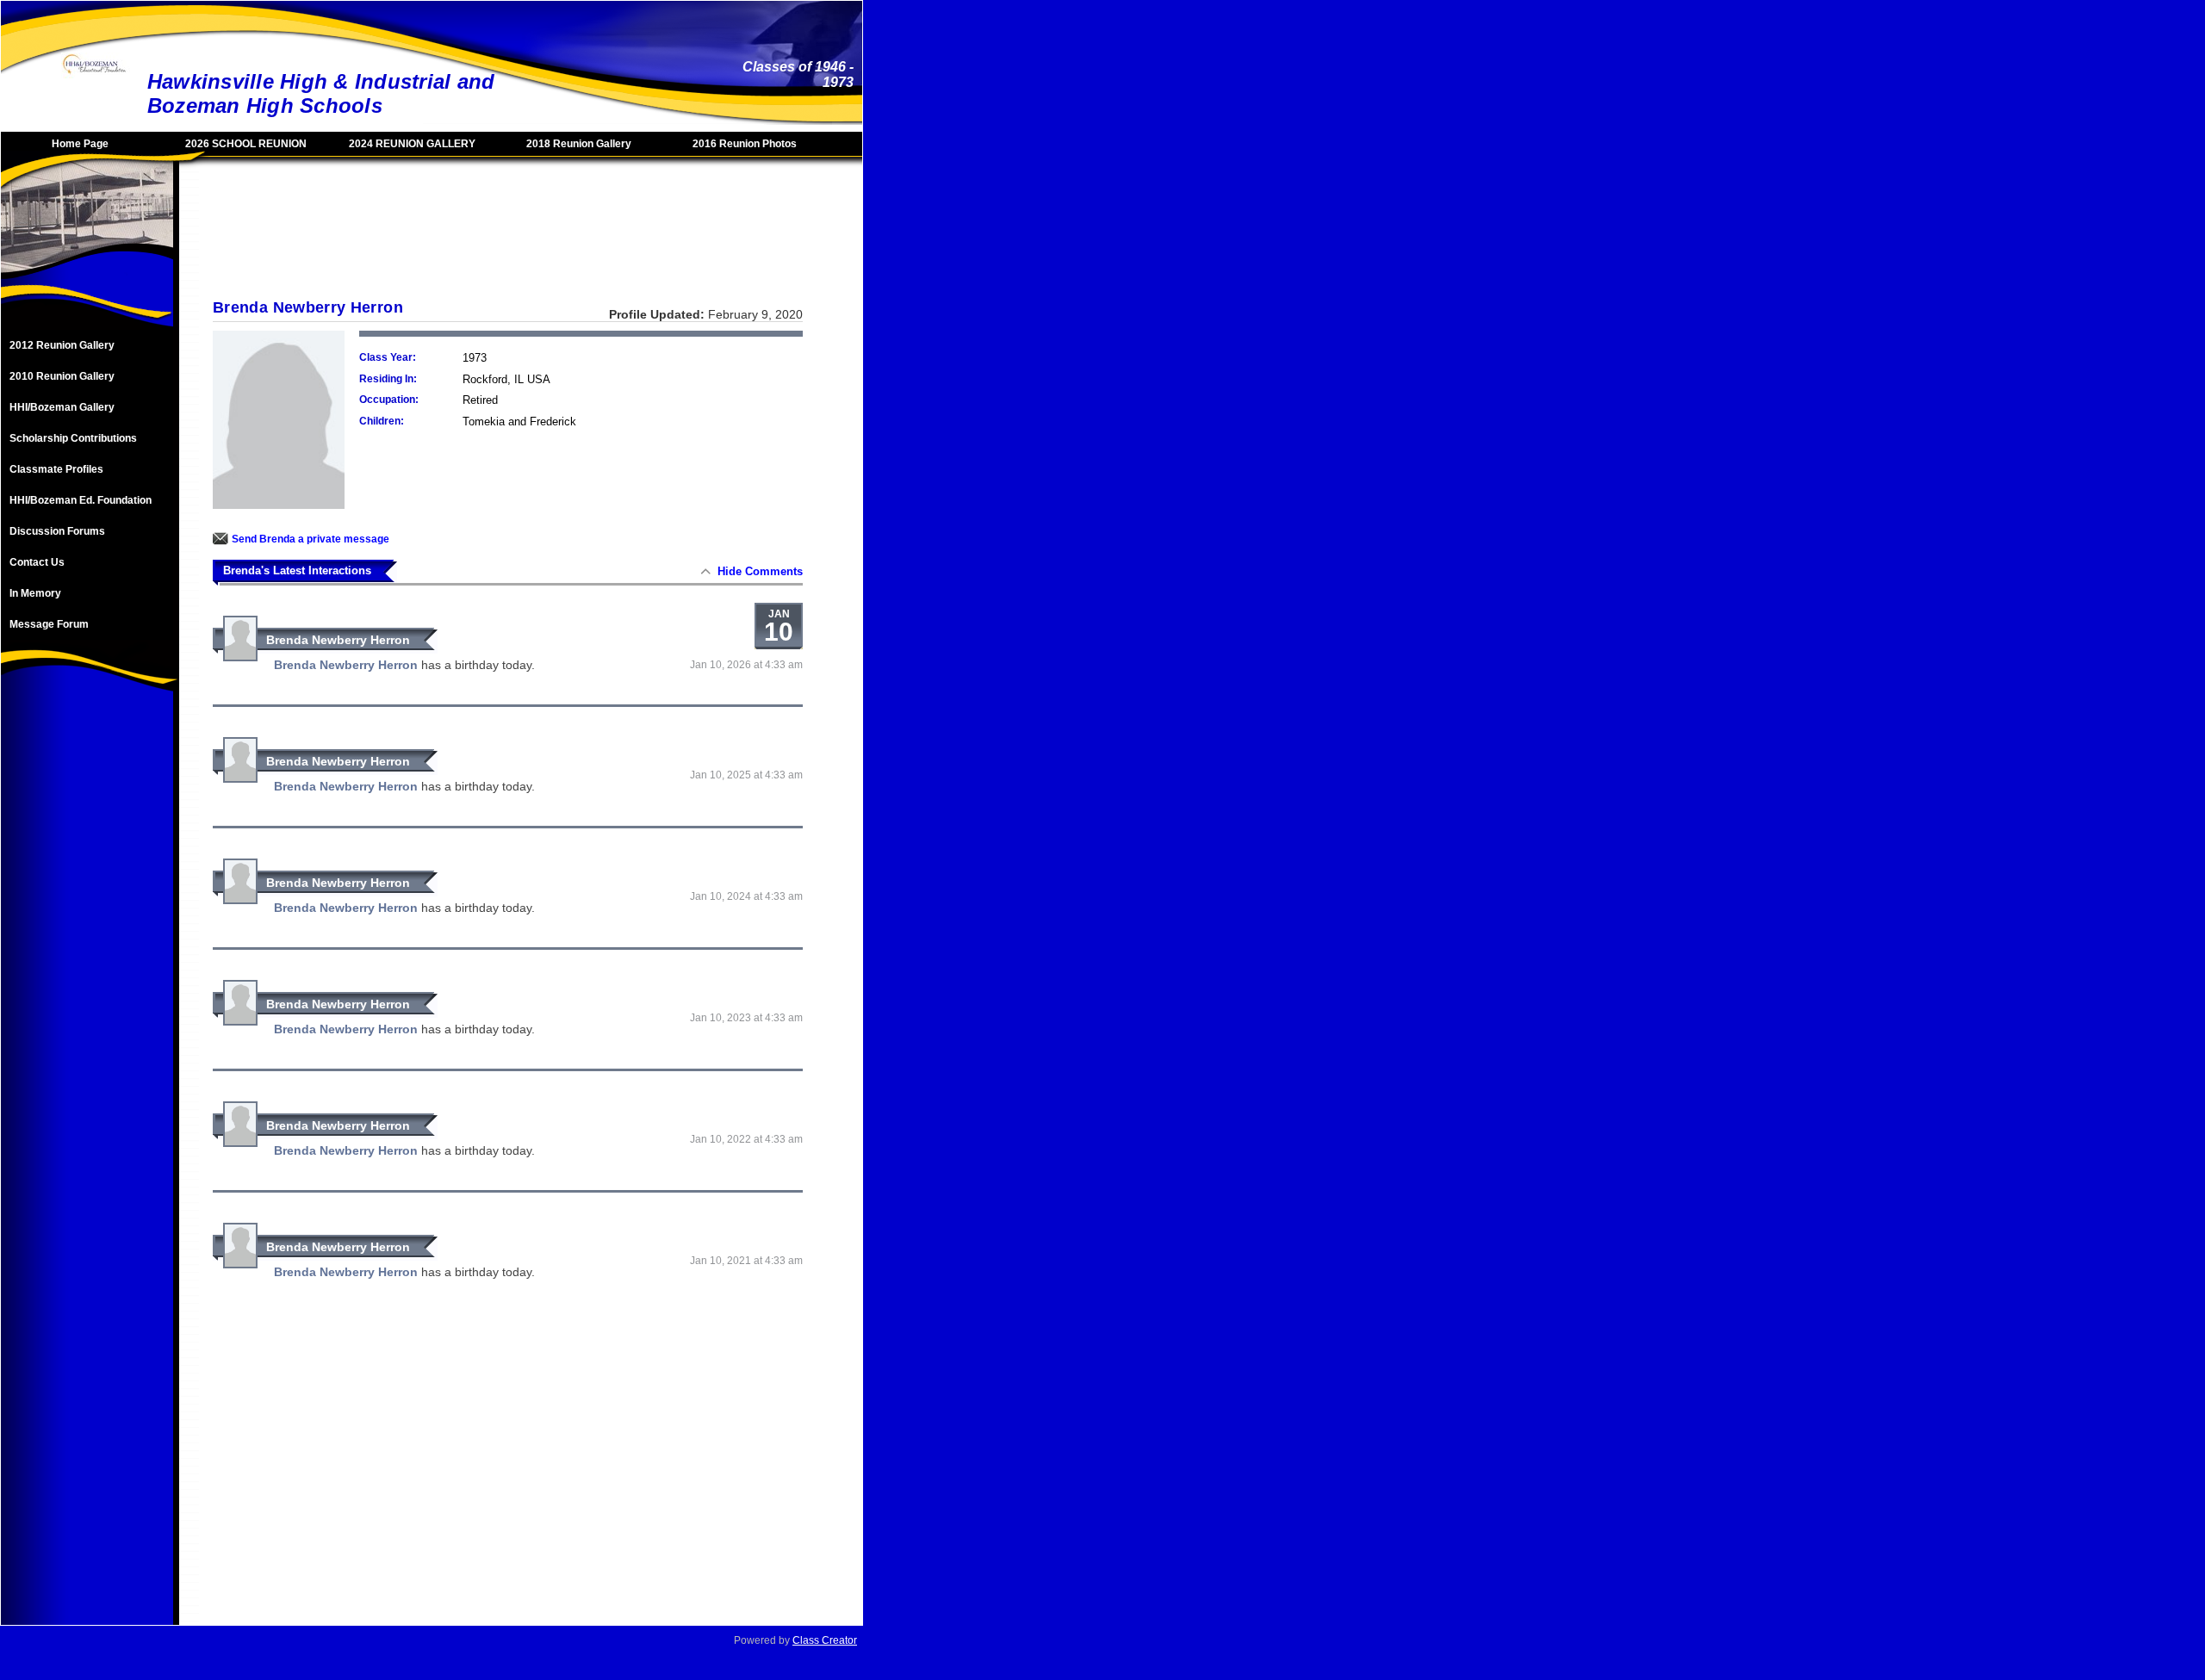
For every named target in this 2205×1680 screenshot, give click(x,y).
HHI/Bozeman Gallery (62, 407)
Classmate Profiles (56, 469)
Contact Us (37, 562)
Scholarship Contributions (73, 438)
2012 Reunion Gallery (62, 345)
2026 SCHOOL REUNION (246, 144)
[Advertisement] (87, 977)
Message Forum (49, 624)
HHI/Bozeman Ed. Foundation (81, 500)
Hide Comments (760, 571)
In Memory (35, 593)
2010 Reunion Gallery (62, 376)
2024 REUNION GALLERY (412, 144)
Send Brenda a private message (311, 539)
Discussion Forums (57, 531)
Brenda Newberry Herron (338, 640)
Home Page (80, 144)
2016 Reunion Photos (745, 144)
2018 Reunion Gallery (579, 144)
